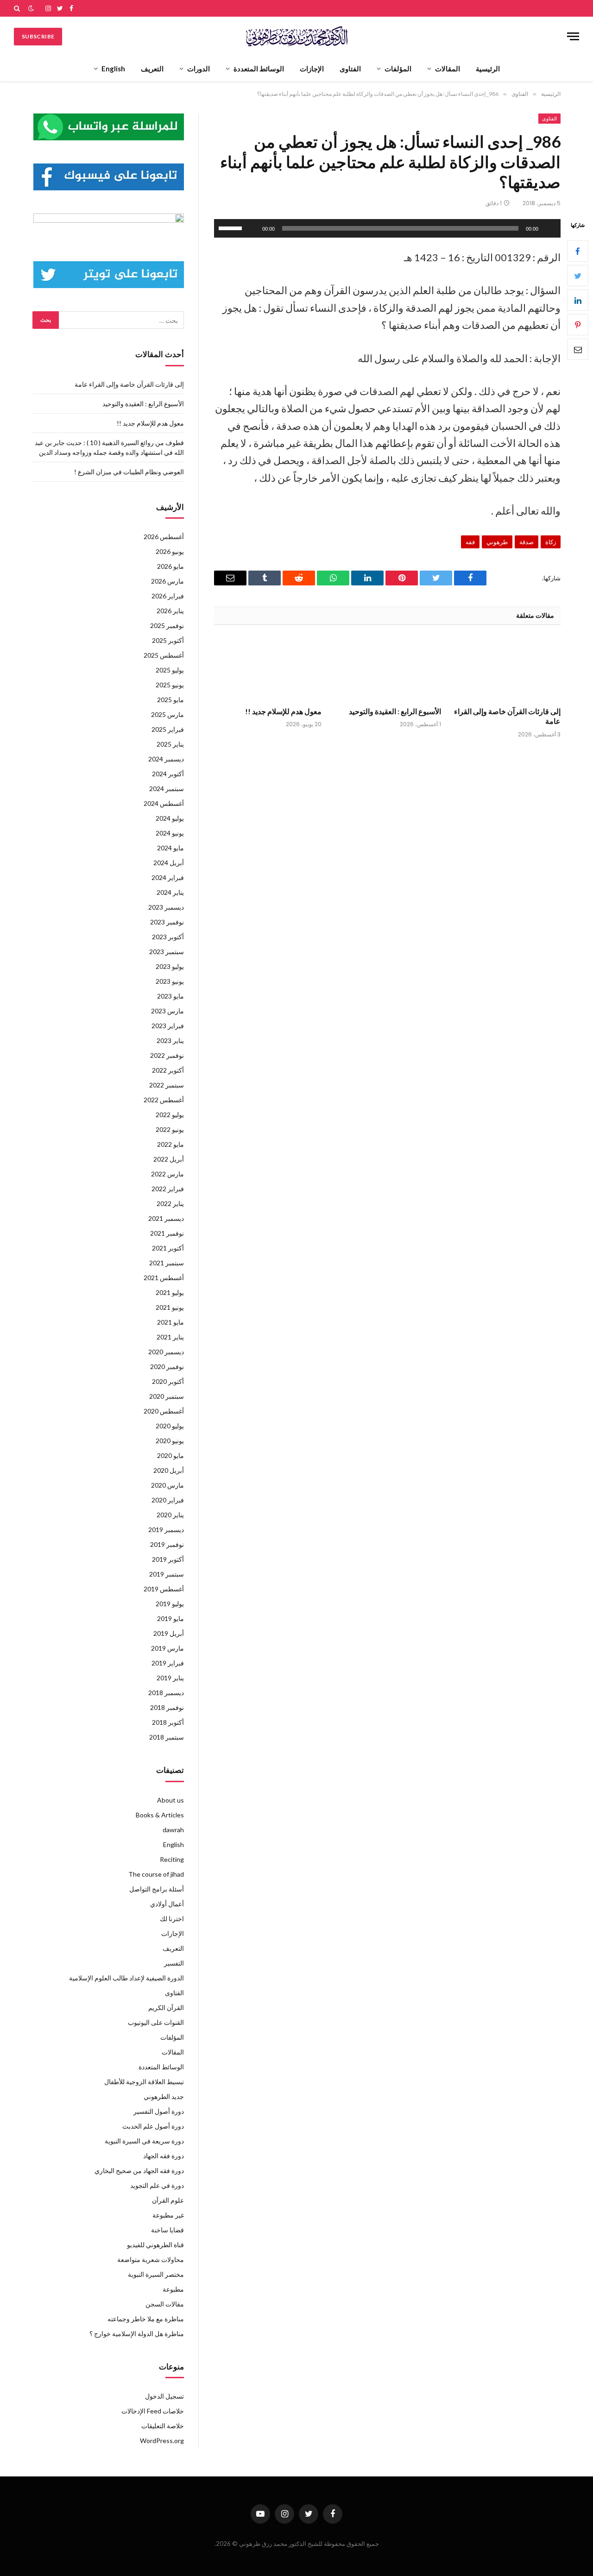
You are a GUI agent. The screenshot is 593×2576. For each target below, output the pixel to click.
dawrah (173, 1830)
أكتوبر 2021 (168, 1248)
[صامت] (252, 228)
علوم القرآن (168, 2200)
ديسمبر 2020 (166, 1352)
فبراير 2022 (168, 1189)
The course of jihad (156, 1874)
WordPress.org (162, 2441)
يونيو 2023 (170, 981)
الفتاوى (350, 69)
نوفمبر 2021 (167, 1233)
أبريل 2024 (169, 863)
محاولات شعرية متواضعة (151, 2259)
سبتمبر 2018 (167, 1737)
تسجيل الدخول (164, 2396)
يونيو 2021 (170, 1307)
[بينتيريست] (578, 325)
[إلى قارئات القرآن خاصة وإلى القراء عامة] (507, 669)
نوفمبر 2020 (167, 1367)
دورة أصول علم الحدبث (153, 2126)
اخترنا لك (172, 1919)
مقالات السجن (165, 2304)
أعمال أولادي (167, 1904)
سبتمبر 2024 (167, 789)
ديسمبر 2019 (166, 1530)
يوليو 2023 (170, 966)
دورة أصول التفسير (159, 2111)
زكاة (551, 542)
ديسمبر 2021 (166, 1218)
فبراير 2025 (168, 729)
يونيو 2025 (170, 685)
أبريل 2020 (169, 1470)
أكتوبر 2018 (168, 1722)
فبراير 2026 (168, 596)
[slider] (232, 227)
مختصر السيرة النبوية (156, 2274)
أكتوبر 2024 (168, 774)
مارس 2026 (167, 581)
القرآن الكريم (166, 2007)
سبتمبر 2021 (167, 1263)
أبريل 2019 (169, 1633)
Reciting (172, 1859)
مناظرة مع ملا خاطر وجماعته (146, 2319)
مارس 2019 (167, 1648)
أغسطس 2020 (164, 1411)
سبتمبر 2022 (167, 1085)
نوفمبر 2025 (167, 625)
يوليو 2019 (170, 1604)
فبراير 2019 (168, 1663)
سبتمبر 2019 (167, 1574)
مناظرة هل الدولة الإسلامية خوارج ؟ (137, 2334)
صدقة (527, 542)
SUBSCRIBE (38, 36)
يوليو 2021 (170, 1292)
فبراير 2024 (168, 877)
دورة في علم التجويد (157, 2185)
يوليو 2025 (170, 670)
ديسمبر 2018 (166, 1693)
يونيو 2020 (170, 1441)
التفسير (174, 1963)
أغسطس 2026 (164, 537)
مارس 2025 (167, 714)
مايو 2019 (170, 1618)
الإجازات (312, 69)
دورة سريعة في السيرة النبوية (144, 2141)
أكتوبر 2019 (168, 1559)
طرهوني (497, 542)
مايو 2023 (170, 996)
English (113, 69)
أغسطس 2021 (164, 1278)
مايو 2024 (170, 848)
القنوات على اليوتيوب (156, 2022)
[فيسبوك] (578, 251)
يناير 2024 (170, 892)
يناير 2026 (170, 611)
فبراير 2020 (168, 1500)
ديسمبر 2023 (166, 907)
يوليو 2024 (170, 818)
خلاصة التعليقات (163, 2426)
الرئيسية (488, 69)
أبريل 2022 (169, 1159)
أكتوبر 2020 (168, 1381)
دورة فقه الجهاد (164, 2156)
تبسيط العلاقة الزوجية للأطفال (144, 2082)
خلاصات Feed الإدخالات (153, 2411)
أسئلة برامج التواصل (157, 1889)
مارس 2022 (167, 1174)
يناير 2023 (170, 1040)
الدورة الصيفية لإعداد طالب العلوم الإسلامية (126, 1978)
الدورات (199, 69)
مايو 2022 (170, 1144)
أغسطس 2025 (164, 655)
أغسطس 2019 (164, 1589)
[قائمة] (573, 36)
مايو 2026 (170, 566)
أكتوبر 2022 (168, 1070)
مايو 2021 (170, 1322)
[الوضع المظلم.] (31, 8)
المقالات (448, 69)
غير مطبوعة (168, 2215)
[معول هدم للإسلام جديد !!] (268, 669)
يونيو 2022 (170, 1129)
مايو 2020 (170, 1455)
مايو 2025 (170, 700)
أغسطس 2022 (164, 1100)
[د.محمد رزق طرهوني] (297, 36)
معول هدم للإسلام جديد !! (283, 711)
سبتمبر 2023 (167, 952)
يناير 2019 (170, 1678)
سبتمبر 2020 (167, 1396)
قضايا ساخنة (167, 2230)
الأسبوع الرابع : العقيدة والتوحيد (395, 711)
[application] (387, 228)
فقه (470, 542)
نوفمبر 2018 (167, 1707)
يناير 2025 (170, 744)
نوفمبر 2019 (167, 1544)
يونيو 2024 (170, 833)
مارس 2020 (167, 1485)
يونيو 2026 (170, 551)
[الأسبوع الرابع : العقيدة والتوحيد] (387, 669)
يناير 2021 (170, 1337)
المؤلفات (398, 69)
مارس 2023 (167, 1011)
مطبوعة (173, 2289)
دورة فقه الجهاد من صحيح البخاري (139, 2171)
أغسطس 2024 (164, 803)
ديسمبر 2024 (166, 759)
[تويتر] (578, 276)
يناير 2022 (170, 1203)
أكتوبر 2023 (168, 937)
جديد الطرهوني (164, 2096)
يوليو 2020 (170, 1426)
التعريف (152, 69)
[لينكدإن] (578, 300)
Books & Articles (160, 1815)
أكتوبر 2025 (168, 640)
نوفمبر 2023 (167, 922)
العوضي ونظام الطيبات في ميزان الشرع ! (129, 472)
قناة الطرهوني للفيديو (155, 2245)
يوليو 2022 (170, 1115)
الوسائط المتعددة (259, 69)
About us (170, 1800)
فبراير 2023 (168, 1026)
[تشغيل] (549, 228)
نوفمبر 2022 (167, 1055)
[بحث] (18, 8)
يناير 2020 (170, 1515)
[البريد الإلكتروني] (578, 349)
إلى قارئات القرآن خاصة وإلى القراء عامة (507, 716)
